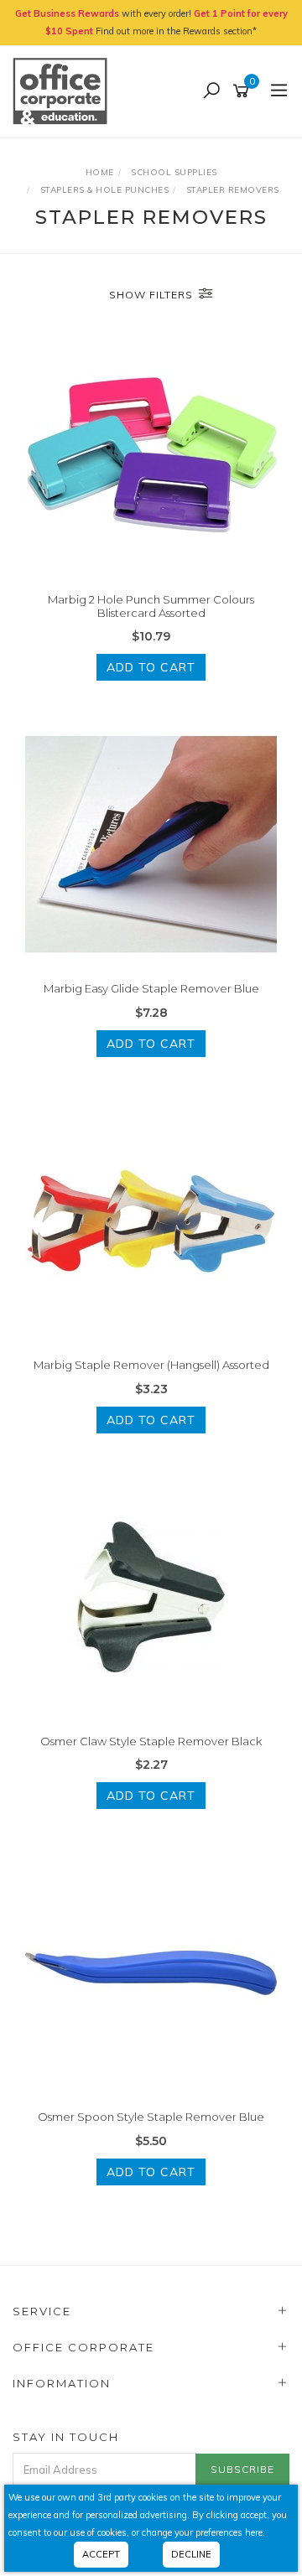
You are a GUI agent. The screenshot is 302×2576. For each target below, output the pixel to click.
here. (255, 2532)
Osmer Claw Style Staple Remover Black (151, 1741)
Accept (101, 2554)
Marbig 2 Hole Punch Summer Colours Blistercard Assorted (151, 606)
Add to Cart (151, 667)
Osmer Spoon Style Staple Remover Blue (151, 2117)
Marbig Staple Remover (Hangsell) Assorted (151, 1365)
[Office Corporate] (64, 91)
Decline (191, 2554)
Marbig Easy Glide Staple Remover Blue (151, 988)
